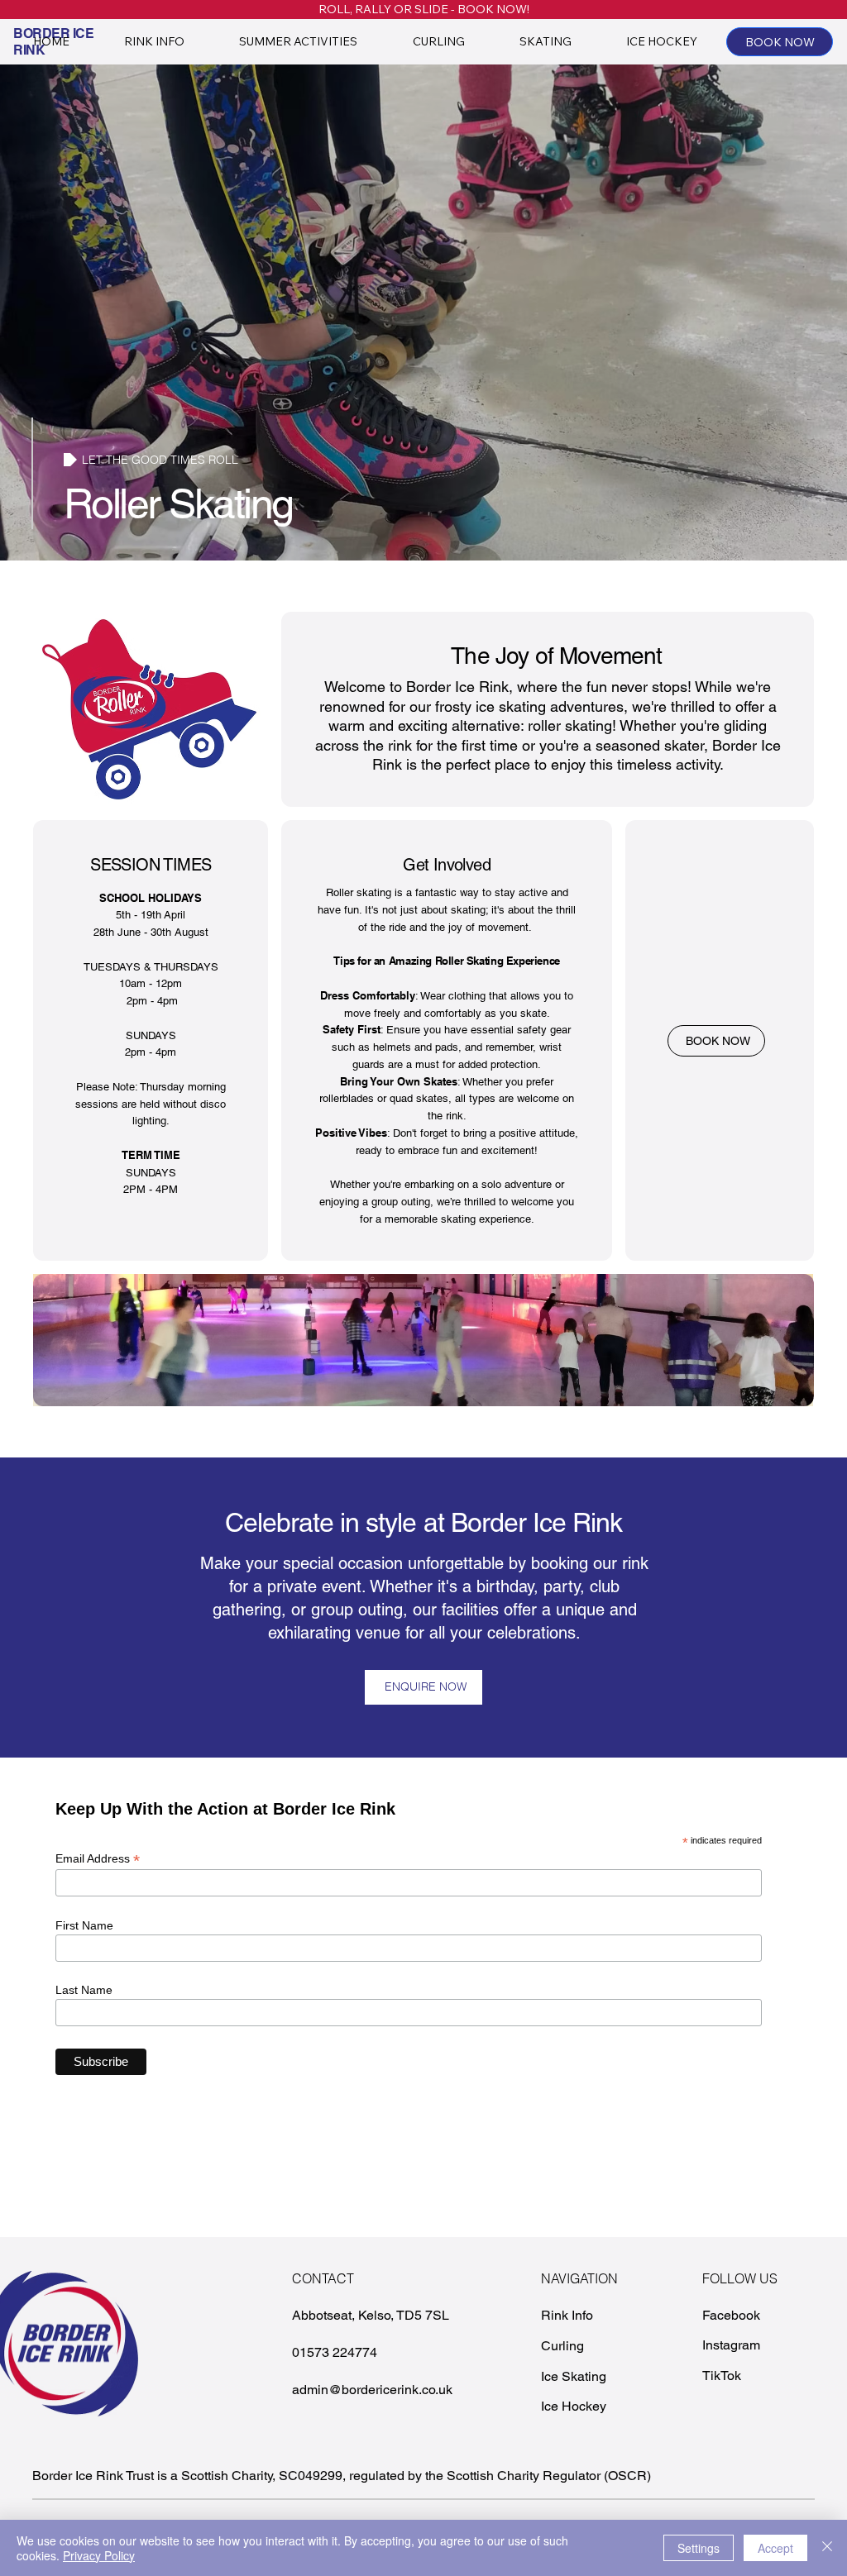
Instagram (731, 2345)
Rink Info (567, 2315)
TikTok (722, 2376)
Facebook (731, 2315)
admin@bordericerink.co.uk (372, 2390)
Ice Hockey (574, 2406)
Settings (699, 2548)
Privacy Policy (99, 2555)
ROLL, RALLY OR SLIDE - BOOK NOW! (424, 9)
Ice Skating (574, 2376)
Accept (775, 2548)
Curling (562, 2346)
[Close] (827, 2548)
